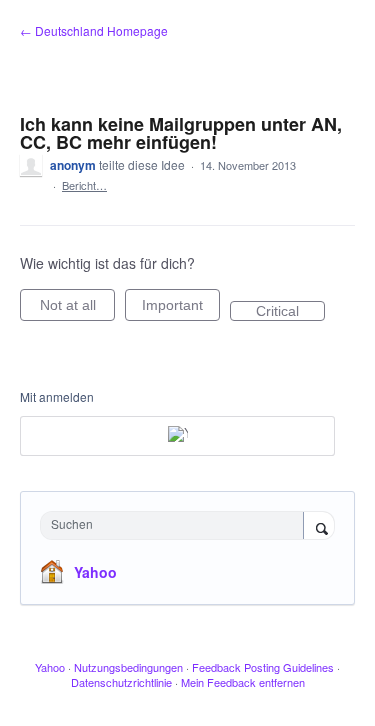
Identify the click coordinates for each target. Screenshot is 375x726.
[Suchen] (319, 527)
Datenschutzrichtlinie (121, 682)
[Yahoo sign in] (177, 436)
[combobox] (176, 525)
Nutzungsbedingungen (128, 667)
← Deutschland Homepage (94, 30)
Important (181, 309)
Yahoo (95, 572)
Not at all (77, 309)
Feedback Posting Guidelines (263, 667)
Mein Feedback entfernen (243, 682)
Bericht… (84, 185)
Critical (290, 312)
